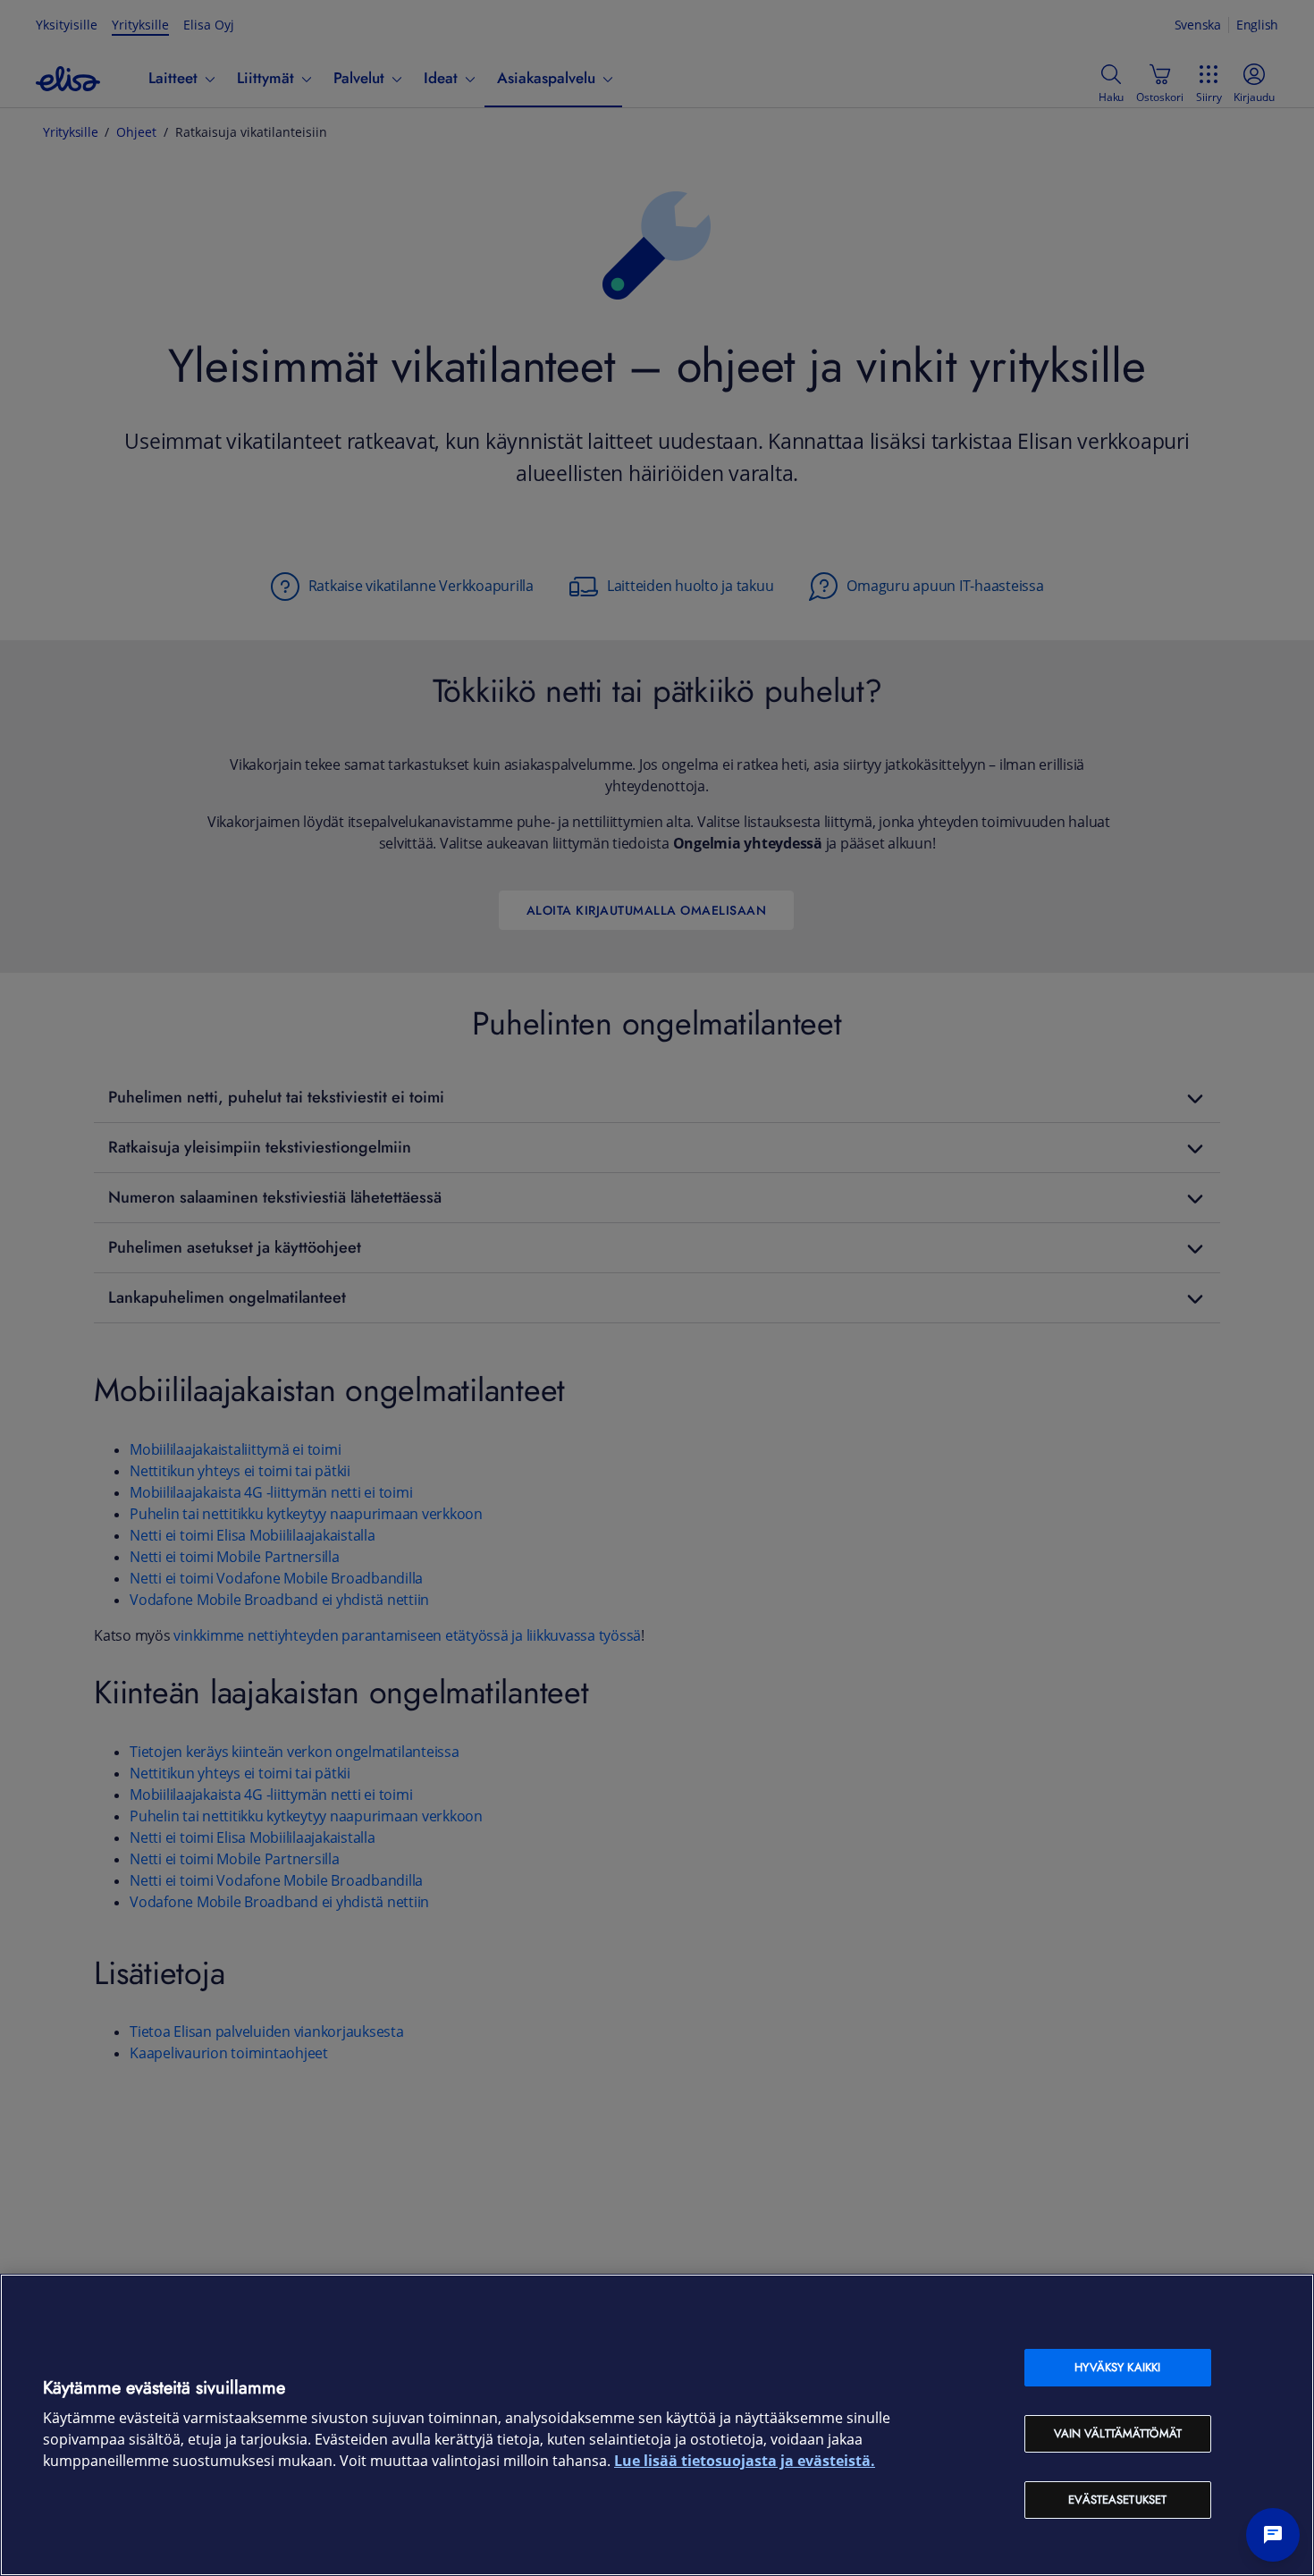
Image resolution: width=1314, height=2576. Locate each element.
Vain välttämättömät (1118, 2433)
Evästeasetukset (1117, 2500)
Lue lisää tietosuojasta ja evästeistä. (745, 2461)
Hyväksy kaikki (1117, 2367)
